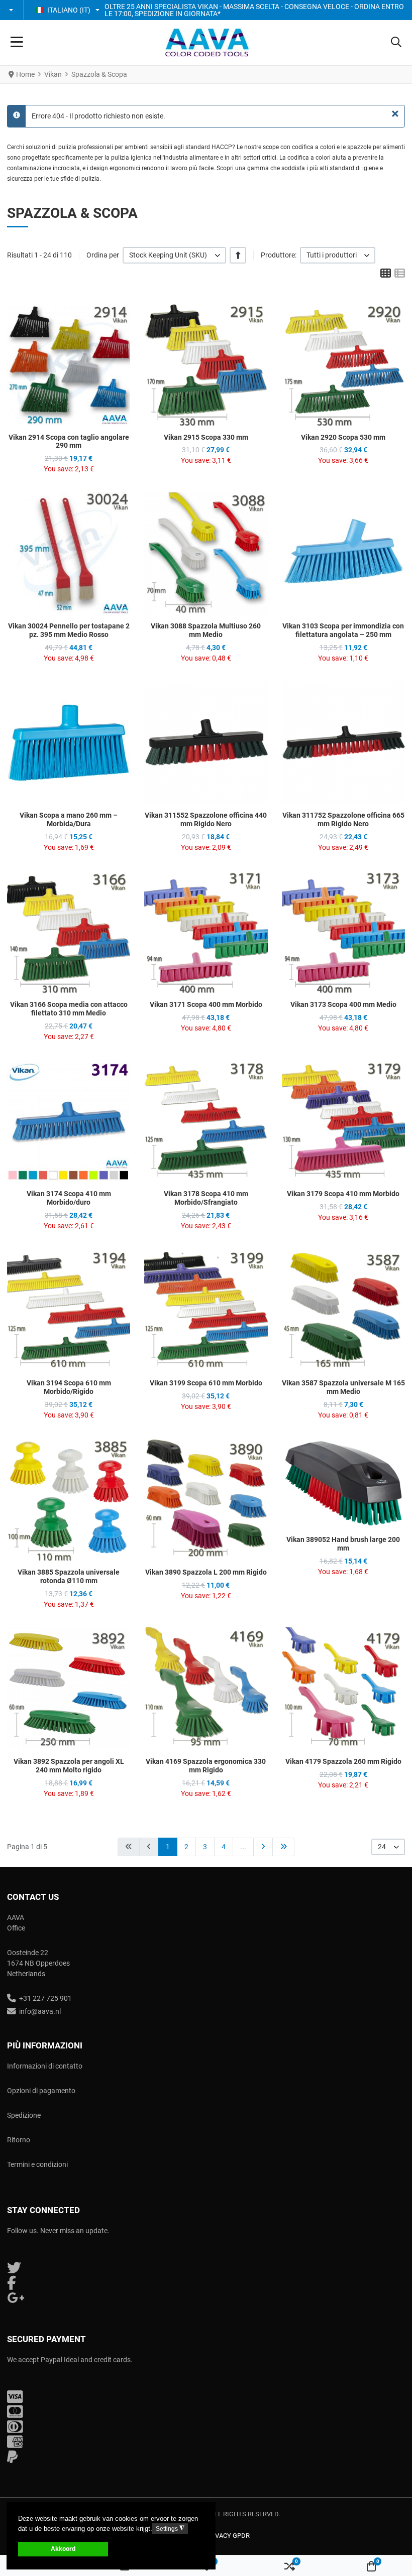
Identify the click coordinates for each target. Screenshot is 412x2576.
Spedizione (24, 2115)
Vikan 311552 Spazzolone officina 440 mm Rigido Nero (206, 819)
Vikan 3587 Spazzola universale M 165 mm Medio (343, 1387)
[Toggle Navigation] (17, 43)
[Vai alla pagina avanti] (263, 1847)
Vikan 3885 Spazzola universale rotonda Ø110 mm (69, 1576)
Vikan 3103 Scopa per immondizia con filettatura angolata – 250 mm (343, 630)
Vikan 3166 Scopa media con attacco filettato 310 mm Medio (69, 1009)
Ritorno (19, 2140)
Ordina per (103, 255)
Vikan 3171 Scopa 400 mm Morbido (206, 1004)
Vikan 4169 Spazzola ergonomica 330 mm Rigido (206, 1766)
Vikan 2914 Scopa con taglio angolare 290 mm (69, 441)
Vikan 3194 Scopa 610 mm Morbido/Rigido (69, 1387)
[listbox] (174, 255)
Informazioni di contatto (45, 2066)
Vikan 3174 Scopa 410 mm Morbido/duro (69, 1198)
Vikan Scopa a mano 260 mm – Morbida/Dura (69, 819)
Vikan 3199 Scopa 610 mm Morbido (206, 1383)
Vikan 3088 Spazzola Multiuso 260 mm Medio (206, 630)
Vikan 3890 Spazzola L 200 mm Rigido (206, 1572)
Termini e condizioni (37, 2164)
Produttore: (279, 255)
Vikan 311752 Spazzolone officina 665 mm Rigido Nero (343, 819)
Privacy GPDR (227, 2536)
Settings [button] (170, 2529)
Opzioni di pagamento (41, 2091)
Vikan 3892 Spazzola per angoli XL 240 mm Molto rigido (69, 1766)
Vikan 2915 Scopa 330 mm (206, 437)
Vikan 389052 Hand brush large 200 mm (343, 1544)
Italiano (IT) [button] (69, 10)
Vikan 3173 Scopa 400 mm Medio (343, 1004)
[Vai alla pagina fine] (283, 1847)
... (243, 1847)
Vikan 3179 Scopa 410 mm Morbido (343, 1194)
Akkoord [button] (63, 2549)
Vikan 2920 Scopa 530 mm (343, 437)
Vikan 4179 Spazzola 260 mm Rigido (343, 1761)
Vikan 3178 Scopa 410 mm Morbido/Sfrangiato (206, 1198)
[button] (12, 10)
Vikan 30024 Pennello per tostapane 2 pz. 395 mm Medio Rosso (69, 630)
